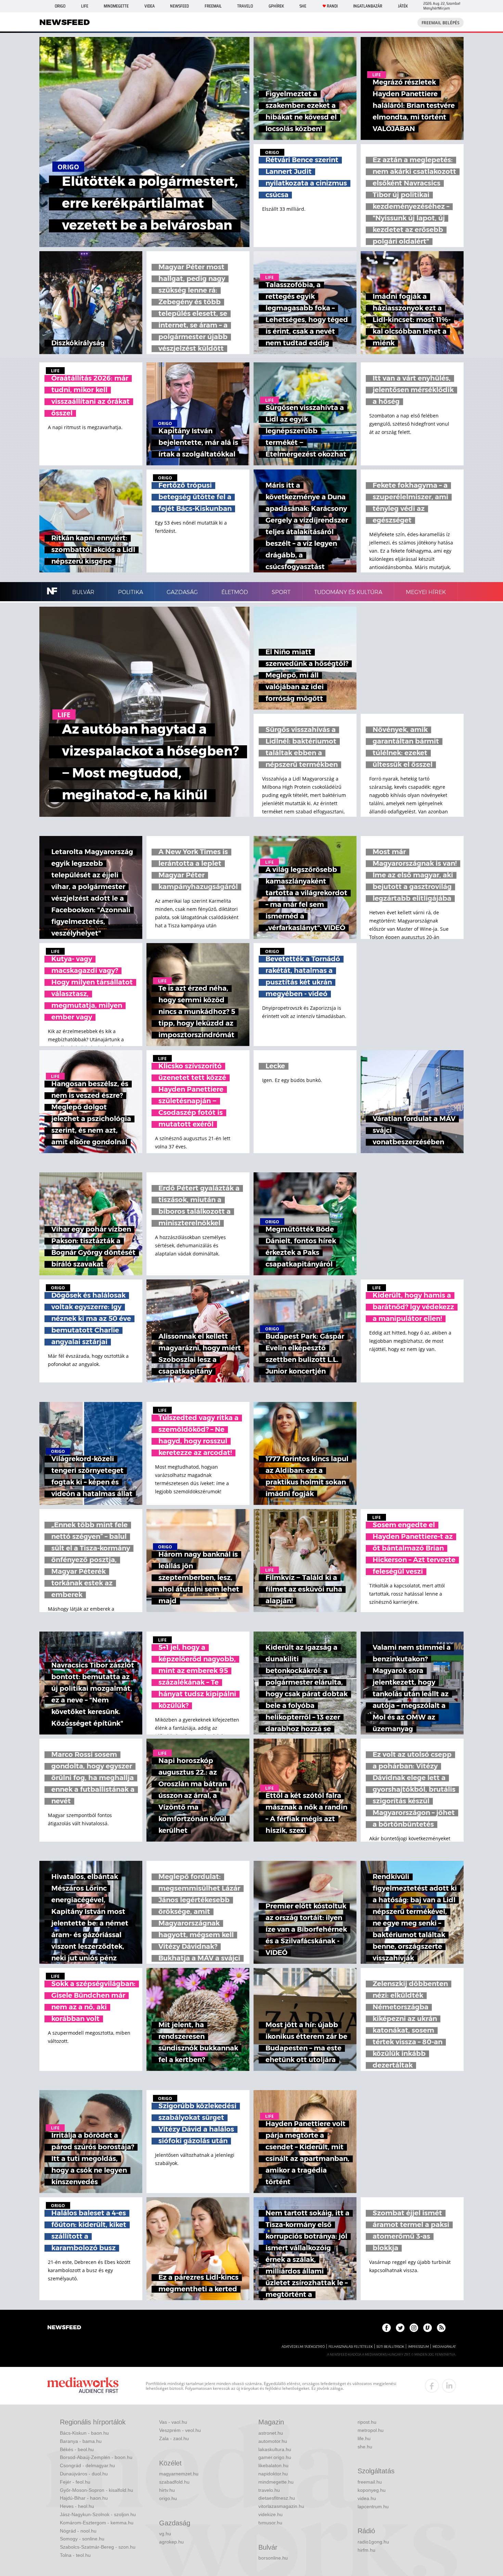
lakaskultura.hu (275, 2449)
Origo (60, 6)
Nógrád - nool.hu (78, 2531)
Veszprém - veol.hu (180, 2430)
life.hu (364, 2438)
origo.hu (168, 2498)
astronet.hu (271, 2433)
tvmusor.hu (270, 2523)
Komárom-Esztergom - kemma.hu (97, 2523)
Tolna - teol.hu (75, 2555)
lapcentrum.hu (373, 2507)
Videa (150, 6)
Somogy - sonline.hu (82, 2539)
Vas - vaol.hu (173, 2422)
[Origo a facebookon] (386, 2328)
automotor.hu (273, 2441)
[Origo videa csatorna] (428, 2328)
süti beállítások (390, 2347)
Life (85, 6)
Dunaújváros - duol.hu (84, 2474)
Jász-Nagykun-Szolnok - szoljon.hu (98, 2514)
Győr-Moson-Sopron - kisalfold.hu (96, 2490)
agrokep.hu (171, 2542)
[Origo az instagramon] (414, 2328)
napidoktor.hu (273, 2474)
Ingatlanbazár (368, 6)
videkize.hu (270, 2514)
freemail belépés (441, 23)
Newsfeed (179, 6)
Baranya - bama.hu (81, 2441)
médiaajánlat (444, 2347)
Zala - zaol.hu (174, 2438)
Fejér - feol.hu (75, 2482)
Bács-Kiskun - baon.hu (84, 2433)
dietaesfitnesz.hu (277, 2498)
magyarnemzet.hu (179, 2474)
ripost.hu (367, 2422)
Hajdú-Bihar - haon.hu (84, 2498)
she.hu (365, 2447)
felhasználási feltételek (351, 2347)
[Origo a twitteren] (400, 2328)
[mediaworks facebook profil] (432, 2386)
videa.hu (367, 2498)
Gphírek (276, 6)
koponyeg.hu (372, 2490)
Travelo (245, 6)
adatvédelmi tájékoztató (303, 2347)
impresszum (418, 2347)
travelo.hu (269, 2490)
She (303, 6)
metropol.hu (371, 2430)
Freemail (213, 6)
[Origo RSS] (441, 2328)
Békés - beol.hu (77, 2449)
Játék (403, 6)
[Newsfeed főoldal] (64, 2328)
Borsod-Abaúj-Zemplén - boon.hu (96, 2457)
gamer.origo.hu (275, 2457)
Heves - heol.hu (77, 2506)
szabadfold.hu (174, 2482)
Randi (332, 6)
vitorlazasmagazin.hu (281, 2506)
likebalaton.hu (273, 2465)
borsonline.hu (273, 2558)
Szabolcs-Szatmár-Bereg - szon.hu (98, 2547)
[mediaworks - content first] (83, 2386)
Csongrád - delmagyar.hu (87, 2465)
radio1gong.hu (373, 2542)
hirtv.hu (167, 2490)
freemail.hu (370, 2482)
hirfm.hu (366, 2550)
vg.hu (165, 2534)
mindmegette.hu (276, 2482)
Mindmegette (116, 6)
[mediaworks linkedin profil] (449, 2386)
